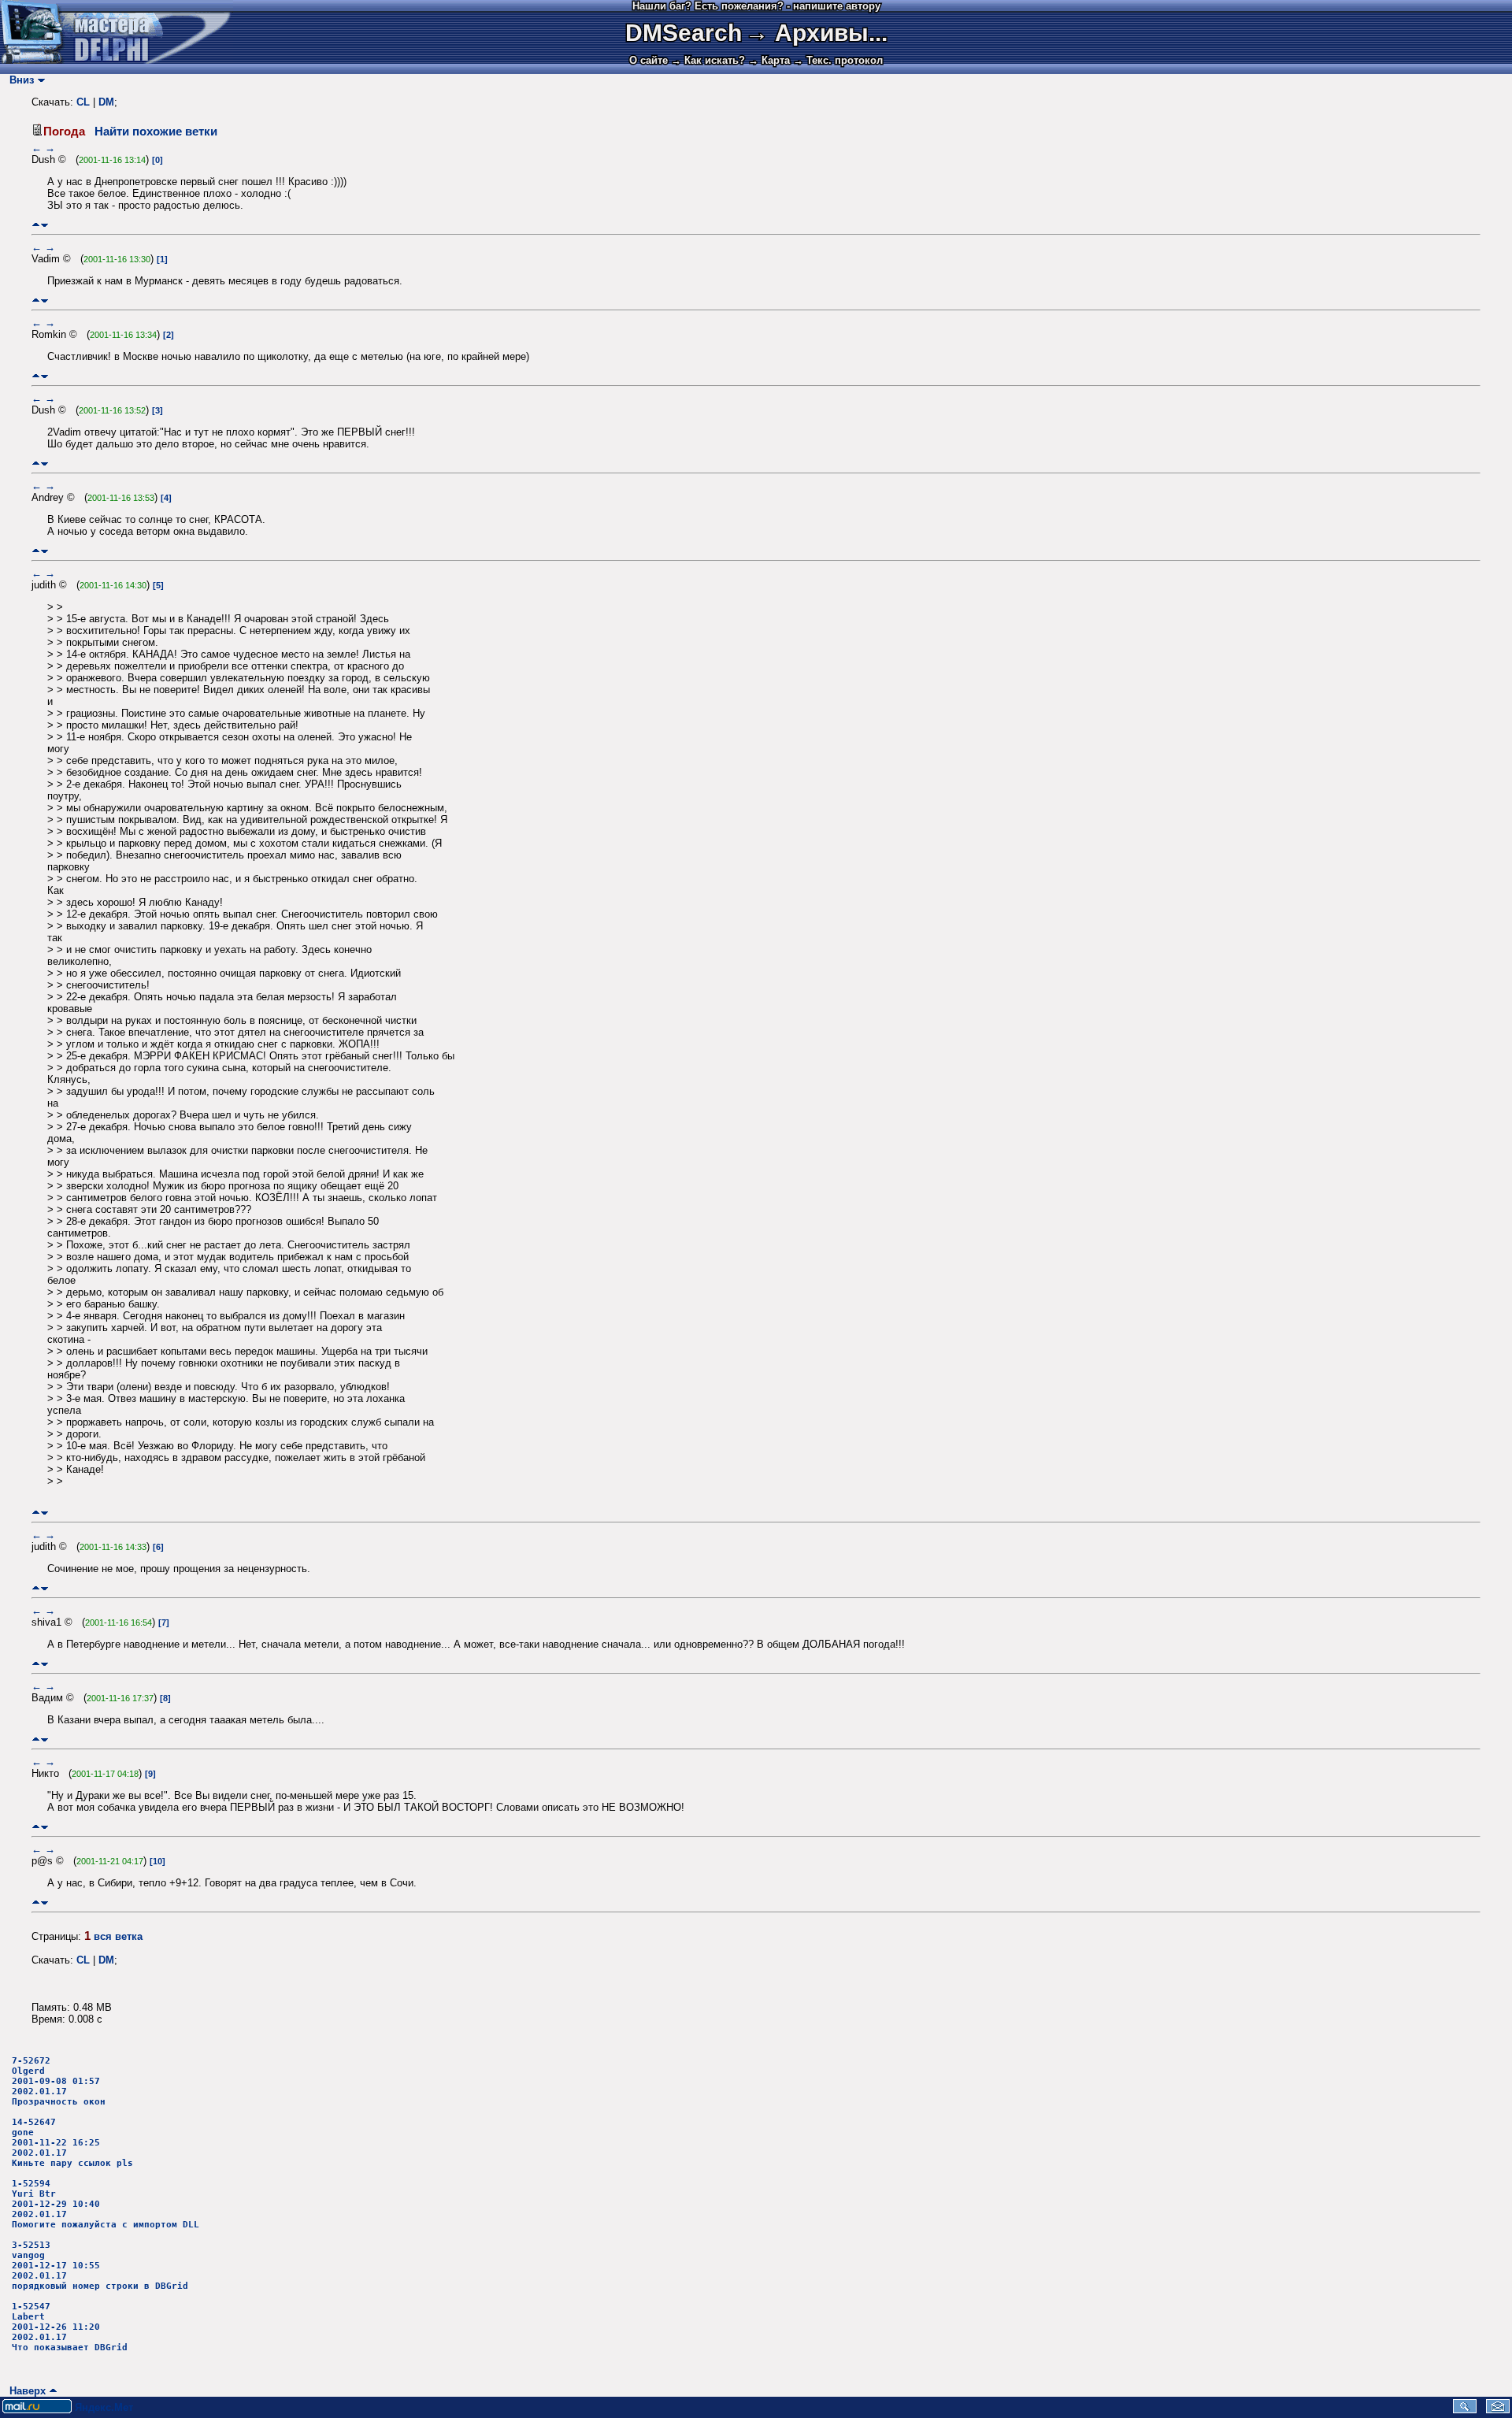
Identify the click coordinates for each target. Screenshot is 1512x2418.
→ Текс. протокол (838, 60)
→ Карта (769, 60)
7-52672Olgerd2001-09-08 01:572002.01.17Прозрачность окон (59, 2081)
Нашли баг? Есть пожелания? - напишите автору (756, 6)
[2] (169, 335)
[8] (165, 1698)
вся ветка (118, 1936)
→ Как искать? (708, 60)
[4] (166, 498)
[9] (150, 1774)
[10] (157, 1861)
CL (83, 102)
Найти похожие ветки (156, 132)
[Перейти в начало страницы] (36, 225)
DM (106, 102)
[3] (157, 410)
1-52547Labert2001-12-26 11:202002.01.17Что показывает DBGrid (70, 2327)
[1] (162, 259)
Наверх (24, 2391)
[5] (158, 585)
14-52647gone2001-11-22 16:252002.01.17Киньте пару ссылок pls (72, 2143)
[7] (164, 1623)
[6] (158, 1547)
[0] (157, 160)
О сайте (649, 60)
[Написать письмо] (1498, 2410)
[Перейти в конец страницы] (44, 225)
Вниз (19, 80)
